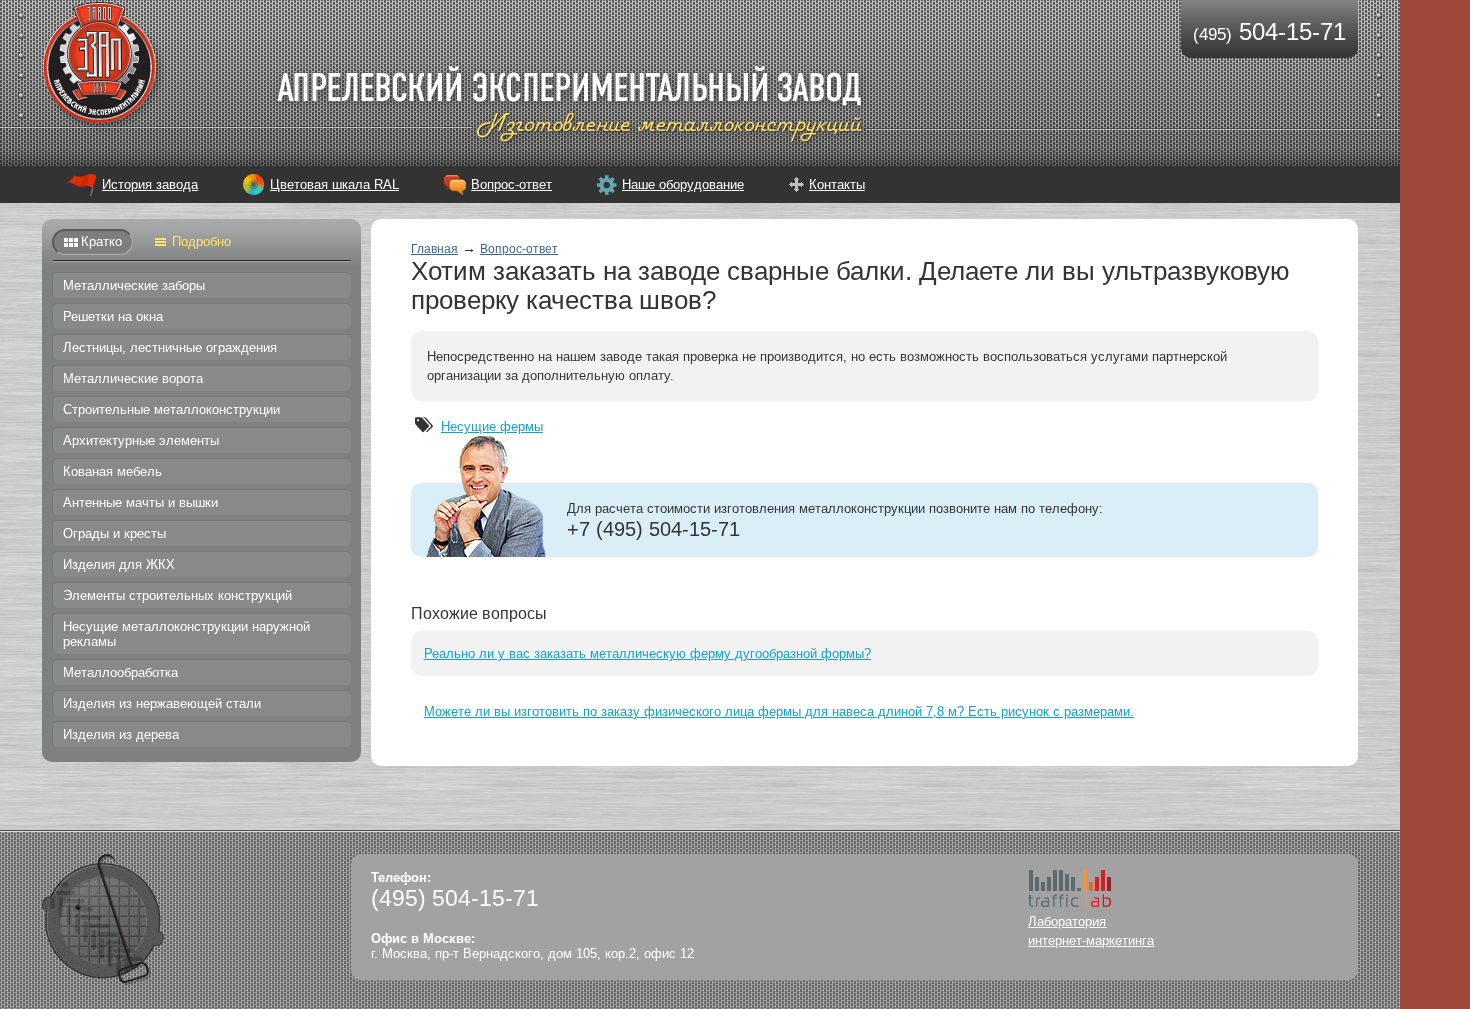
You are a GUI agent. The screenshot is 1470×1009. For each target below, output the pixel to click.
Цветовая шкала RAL (334, 184)
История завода (150, 184)
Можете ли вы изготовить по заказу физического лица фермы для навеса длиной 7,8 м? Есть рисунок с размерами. (779, 711)
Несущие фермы (492, 426)
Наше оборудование (683, 184)
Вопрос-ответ (511, 184)
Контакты (837, 184)
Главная (434, 249)
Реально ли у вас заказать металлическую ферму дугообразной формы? (647, 653)
